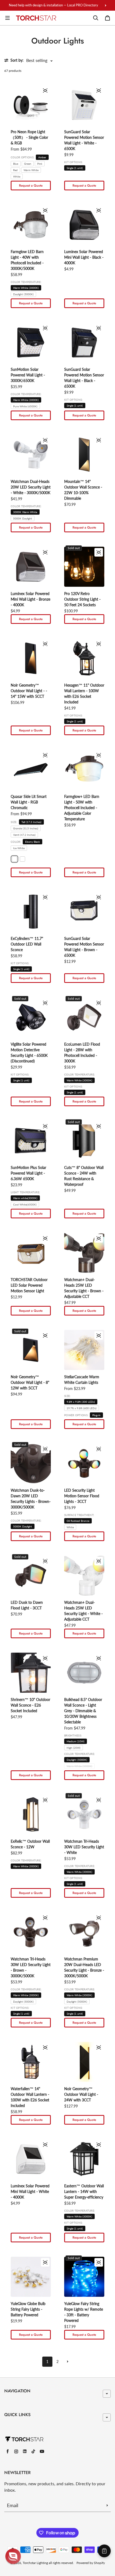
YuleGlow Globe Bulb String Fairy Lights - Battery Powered (28, 2309)
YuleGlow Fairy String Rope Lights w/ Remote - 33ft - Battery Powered (84, 2312)
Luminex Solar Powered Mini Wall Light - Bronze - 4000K (30, 599)
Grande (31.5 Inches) (26, 828)
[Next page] (68, 2362)
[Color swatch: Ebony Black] (14, 859)
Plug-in (96, 1415)
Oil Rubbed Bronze (78, 1521)
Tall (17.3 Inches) (31, 822)
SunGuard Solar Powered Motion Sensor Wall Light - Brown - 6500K (84, 947)
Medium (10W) (76, 1741)
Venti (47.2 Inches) (24, 835)
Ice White (19, 848)
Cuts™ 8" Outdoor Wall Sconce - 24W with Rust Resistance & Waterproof (84, 1176)
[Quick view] (45, 90)
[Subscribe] (107, 2505)
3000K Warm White (25, 512)
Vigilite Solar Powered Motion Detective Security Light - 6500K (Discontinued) (29, 1053)
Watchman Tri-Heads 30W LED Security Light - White (84, 1847)
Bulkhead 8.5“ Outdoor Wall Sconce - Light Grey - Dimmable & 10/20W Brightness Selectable (83, 1711)
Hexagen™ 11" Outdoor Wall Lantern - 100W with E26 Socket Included (84, 694)
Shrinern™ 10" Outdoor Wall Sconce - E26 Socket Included (30, 1705)
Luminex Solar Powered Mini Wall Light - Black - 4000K (84, 257)
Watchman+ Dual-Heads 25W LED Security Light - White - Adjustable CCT (83, 1611)
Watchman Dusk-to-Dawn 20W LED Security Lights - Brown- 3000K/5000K (31, 1499)
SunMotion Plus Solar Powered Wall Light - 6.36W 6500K (28, 1173)
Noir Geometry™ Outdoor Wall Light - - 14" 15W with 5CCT (29, 691)
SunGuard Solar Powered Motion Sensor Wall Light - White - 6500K (84, 140)
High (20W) (74, 1748)
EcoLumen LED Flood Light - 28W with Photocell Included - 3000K (82, 1053)
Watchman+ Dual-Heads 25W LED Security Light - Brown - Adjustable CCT (84, 1288)
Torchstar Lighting (35, 2563)
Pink (40, 164)
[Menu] (7, 18)
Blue (16, 164)
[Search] (96, 18)
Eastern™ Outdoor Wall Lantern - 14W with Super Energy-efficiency (84, 2191)
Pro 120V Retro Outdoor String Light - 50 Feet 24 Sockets (82, 599)
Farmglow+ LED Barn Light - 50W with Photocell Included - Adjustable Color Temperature (82, 808)
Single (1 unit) (75, 168)
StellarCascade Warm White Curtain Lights (82, 1380)
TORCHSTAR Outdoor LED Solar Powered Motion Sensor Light (29, 1285)
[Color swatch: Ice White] (22, 859)
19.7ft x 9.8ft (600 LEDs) (82, 1408)
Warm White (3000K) (26, 288)
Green (28, 164)
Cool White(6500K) (25, 1204)
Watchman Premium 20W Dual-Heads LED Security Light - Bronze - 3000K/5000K (84, 1967)
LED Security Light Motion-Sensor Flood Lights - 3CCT (82, 1496)
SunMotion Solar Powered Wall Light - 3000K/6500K (28, 375)
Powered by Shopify (91, 2563)
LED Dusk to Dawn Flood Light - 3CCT (27, 1605)
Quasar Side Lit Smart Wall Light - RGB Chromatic (29, 802)
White (17, 176)
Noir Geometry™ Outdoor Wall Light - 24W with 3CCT (81, 2094)
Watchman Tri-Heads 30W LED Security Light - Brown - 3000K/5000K (31, 1967)
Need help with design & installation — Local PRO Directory (53, 5)
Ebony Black (32, 842)
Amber (42, 157)
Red (15, 170)
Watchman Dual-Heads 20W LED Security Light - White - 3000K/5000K (31, 487)
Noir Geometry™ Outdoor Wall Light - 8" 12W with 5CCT (30, 1382)
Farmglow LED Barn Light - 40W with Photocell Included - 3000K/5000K (27, 260)
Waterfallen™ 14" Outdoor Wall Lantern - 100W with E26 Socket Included (30, 2097)
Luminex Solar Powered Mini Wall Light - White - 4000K (30, 2191)
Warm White (31, 170)
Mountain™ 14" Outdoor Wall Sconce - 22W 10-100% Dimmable (83, 490)
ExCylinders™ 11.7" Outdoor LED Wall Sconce (27, 944)
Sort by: (17, 60)
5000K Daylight (23, 518)
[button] (13, 2556)
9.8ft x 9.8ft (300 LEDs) (81, 1402)
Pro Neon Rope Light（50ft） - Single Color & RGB (29, 137)
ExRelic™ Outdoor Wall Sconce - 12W (30, 1844)
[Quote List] (104, 2551)
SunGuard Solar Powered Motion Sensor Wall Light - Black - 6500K (84, 378)
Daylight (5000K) (23, 294)
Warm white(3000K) (25, 1198)
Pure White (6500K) (25, 406)
